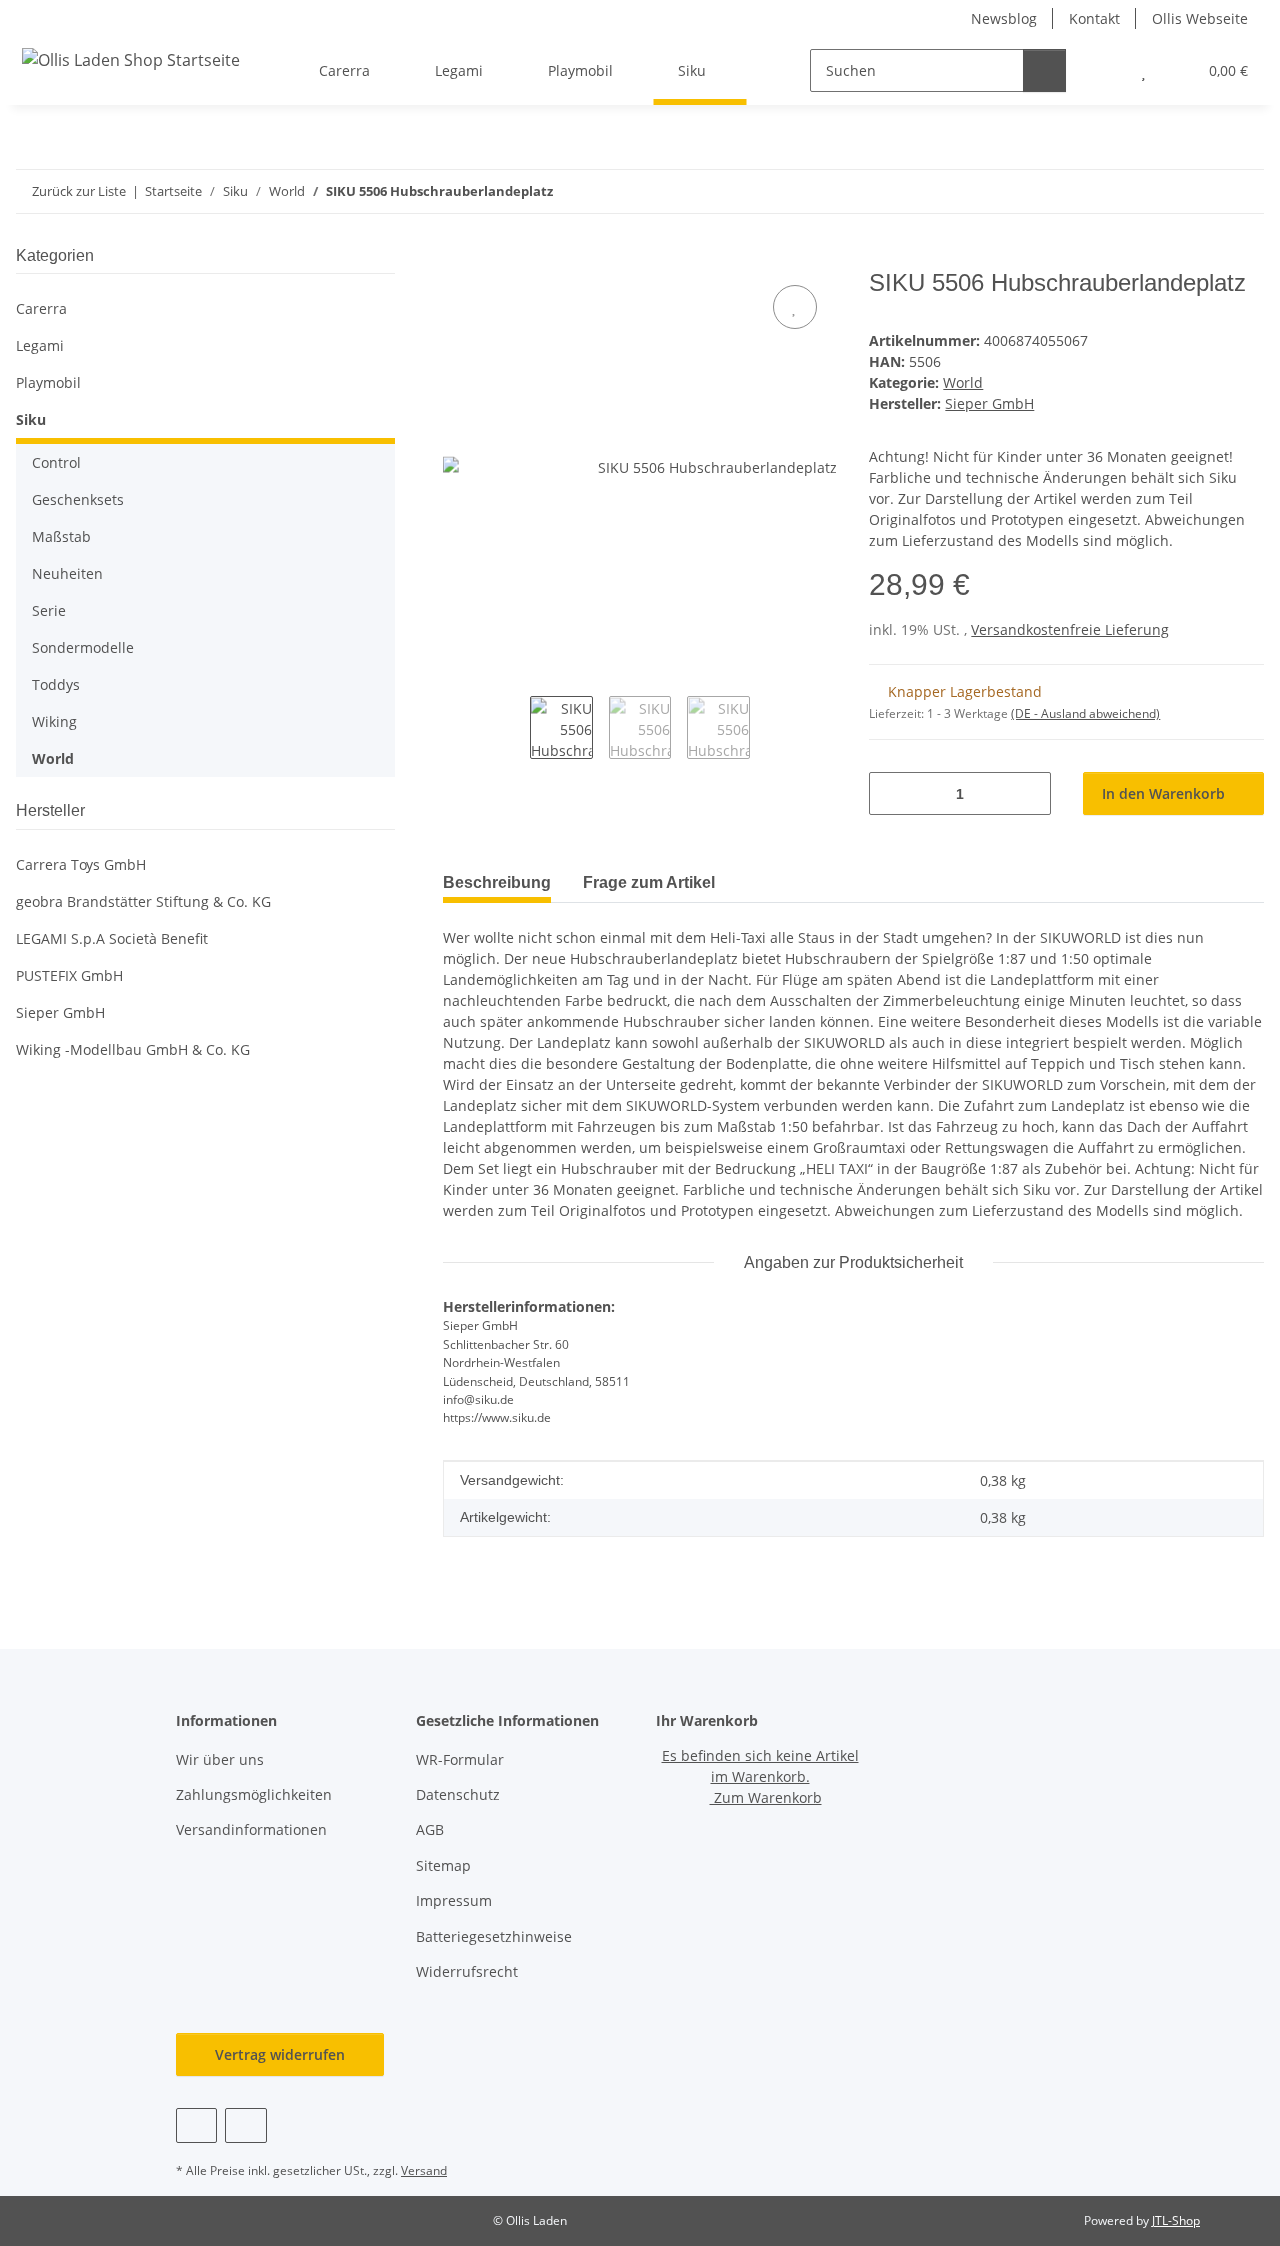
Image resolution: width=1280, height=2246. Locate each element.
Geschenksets (78, 499)
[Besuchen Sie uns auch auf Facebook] (196, 2125)
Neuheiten (67, 573)
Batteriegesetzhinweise (494, 1936)
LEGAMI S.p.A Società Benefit (112, 938)
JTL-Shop (1176, 2220)
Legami (40, 345)
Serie (49, 610)
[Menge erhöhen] (1028, 793)
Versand (424, 2170)
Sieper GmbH (60, 1012)
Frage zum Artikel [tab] (649, 882)
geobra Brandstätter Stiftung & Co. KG (143, 901)
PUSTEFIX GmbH (69, 975)
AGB (430, 1829)
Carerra (41, 308)
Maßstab (61, 536)
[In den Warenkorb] (459, 258)
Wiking (54, 721)
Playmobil (48, 382)
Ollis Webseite (1200, 18)
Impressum (454, 1900)
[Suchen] (1044, 70)
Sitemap (443, 1865)
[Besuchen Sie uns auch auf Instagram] (245, 2125)
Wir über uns (220, 1759)
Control (56, 462)
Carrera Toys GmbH (81, 864)
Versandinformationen (251, 1829)
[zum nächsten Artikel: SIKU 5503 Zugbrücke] (1242, 191)
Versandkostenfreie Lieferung (1070, 629)
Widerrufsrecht (467, 1971)
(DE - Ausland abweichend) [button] (1085, 713)
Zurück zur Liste (79, 191)
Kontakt (1094, 18)
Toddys (56, 684)
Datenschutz (458, 1794)
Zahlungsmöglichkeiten (254, 1794)
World (963, 382)
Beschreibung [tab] (497, 882)
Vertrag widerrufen (280, 2054)
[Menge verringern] (891, 793)
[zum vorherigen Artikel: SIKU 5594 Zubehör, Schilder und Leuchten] (1199, 191)
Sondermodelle (83, 647)
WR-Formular (460, 1759)
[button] (1103, 70)
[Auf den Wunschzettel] (795, 307)
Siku (31, 419)
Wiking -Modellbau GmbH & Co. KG (133, 1049)
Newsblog (1004, 18)
